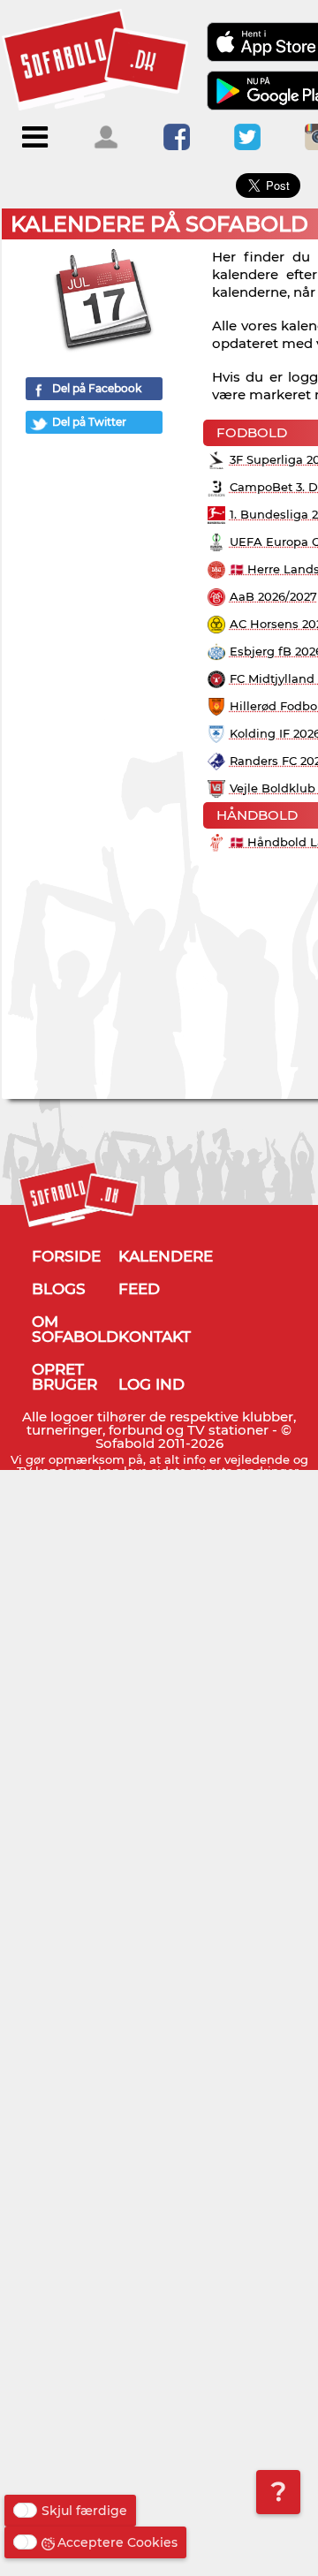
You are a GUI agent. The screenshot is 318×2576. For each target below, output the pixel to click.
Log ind (151, 1384)
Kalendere (166, 1256)
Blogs (59, 1289)
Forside (66, 1256)
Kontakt (155, 1337)
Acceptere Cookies (117, 2542)
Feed (139, 1289)
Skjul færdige (84, 2511)
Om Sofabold (75, 1329)
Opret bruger (64, 1377)
